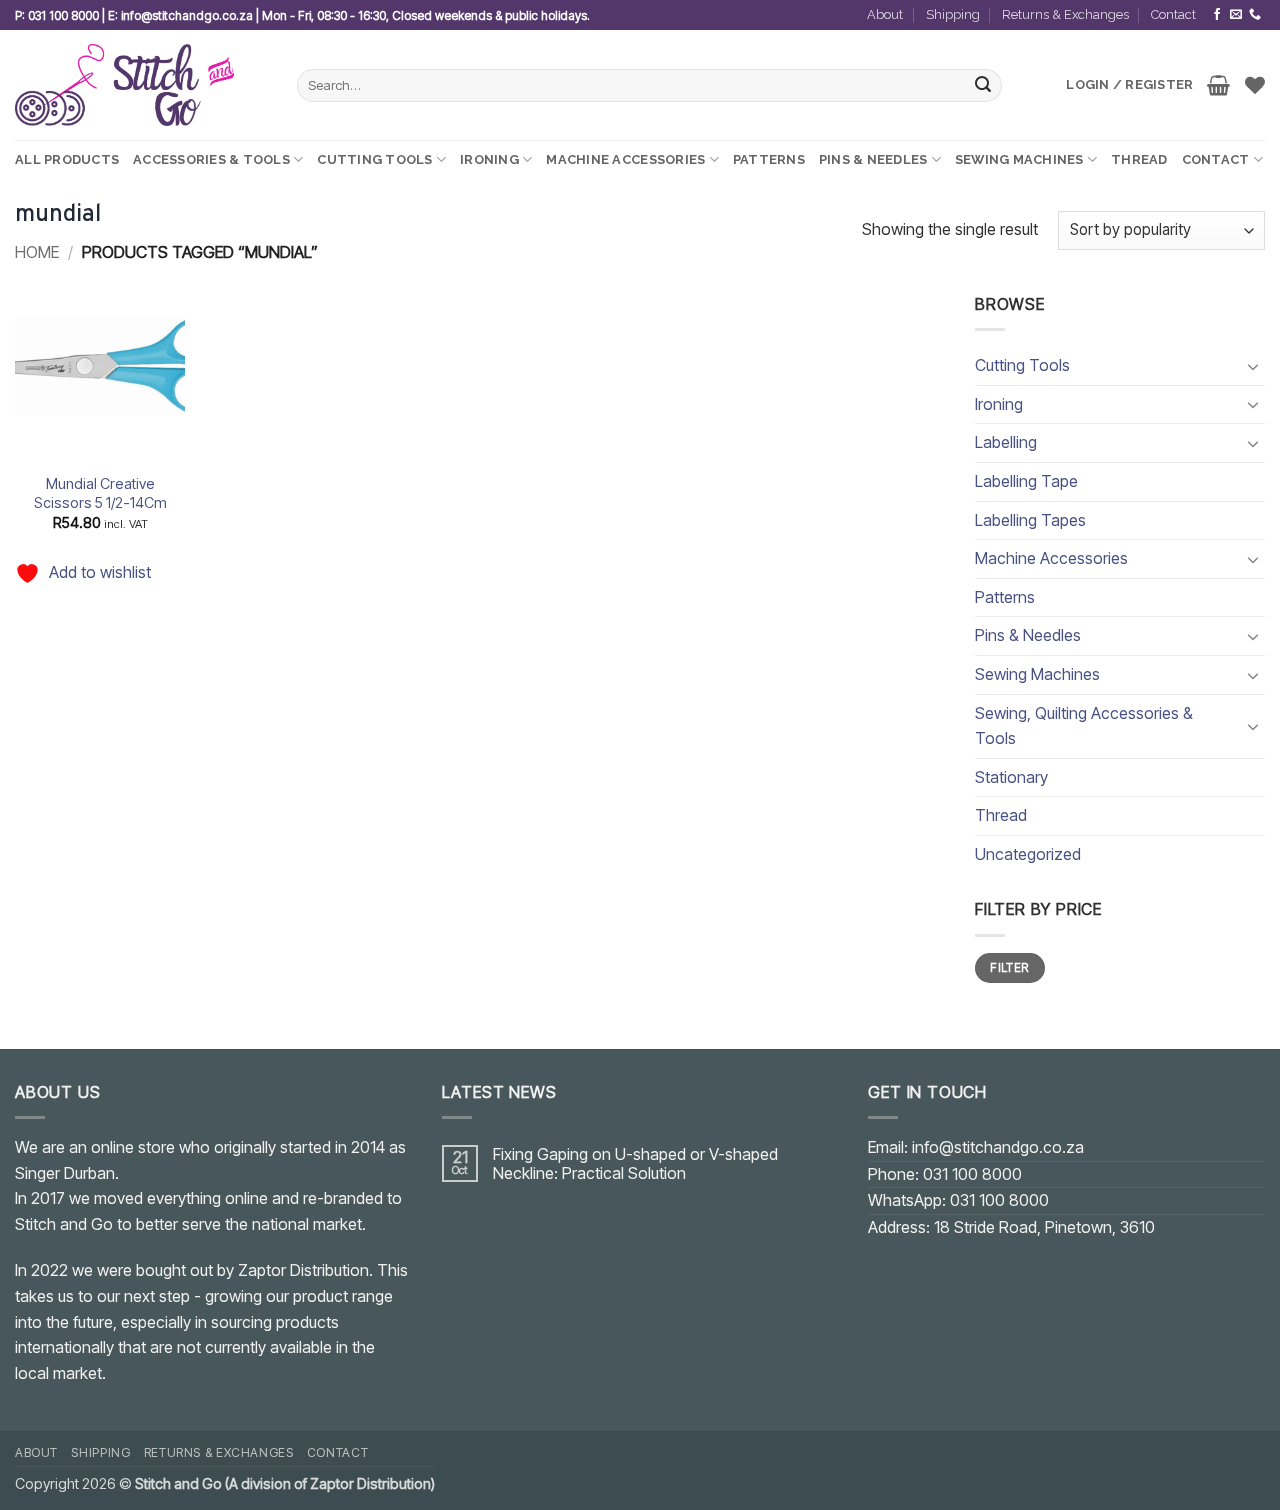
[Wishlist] (1255, 85)
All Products (67, 159)
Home (37, 252)
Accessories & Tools (211, 159)
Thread (1139, 159)
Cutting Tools (374, 159)
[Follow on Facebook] (1217, 15)
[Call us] (1255, 15)
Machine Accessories (625, 159)
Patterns (769, 159)
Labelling (1006, 442)
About (885, 14)
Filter (1009, 967)
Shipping (953, 14)
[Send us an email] (1236, 15)
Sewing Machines (1019, 159)
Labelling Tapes (1030, 520)
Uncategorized (1028, 854)
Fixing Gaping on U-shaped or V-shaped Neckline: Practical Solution (635, 1164)
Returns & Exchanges (1065, 14)
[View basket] (1218, 85)
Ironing (489, 159)
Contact (1173, 14)
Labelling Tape (1026, 481)
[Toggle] (1253, 366)
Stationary (1011, 777)
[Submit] (984, 86)
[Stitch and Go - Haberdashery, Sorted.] (141, 85)
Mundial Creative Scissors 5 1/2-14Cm (100, 493)
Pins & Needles (873, 159)
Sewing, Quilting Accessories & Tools (1084, 726)
